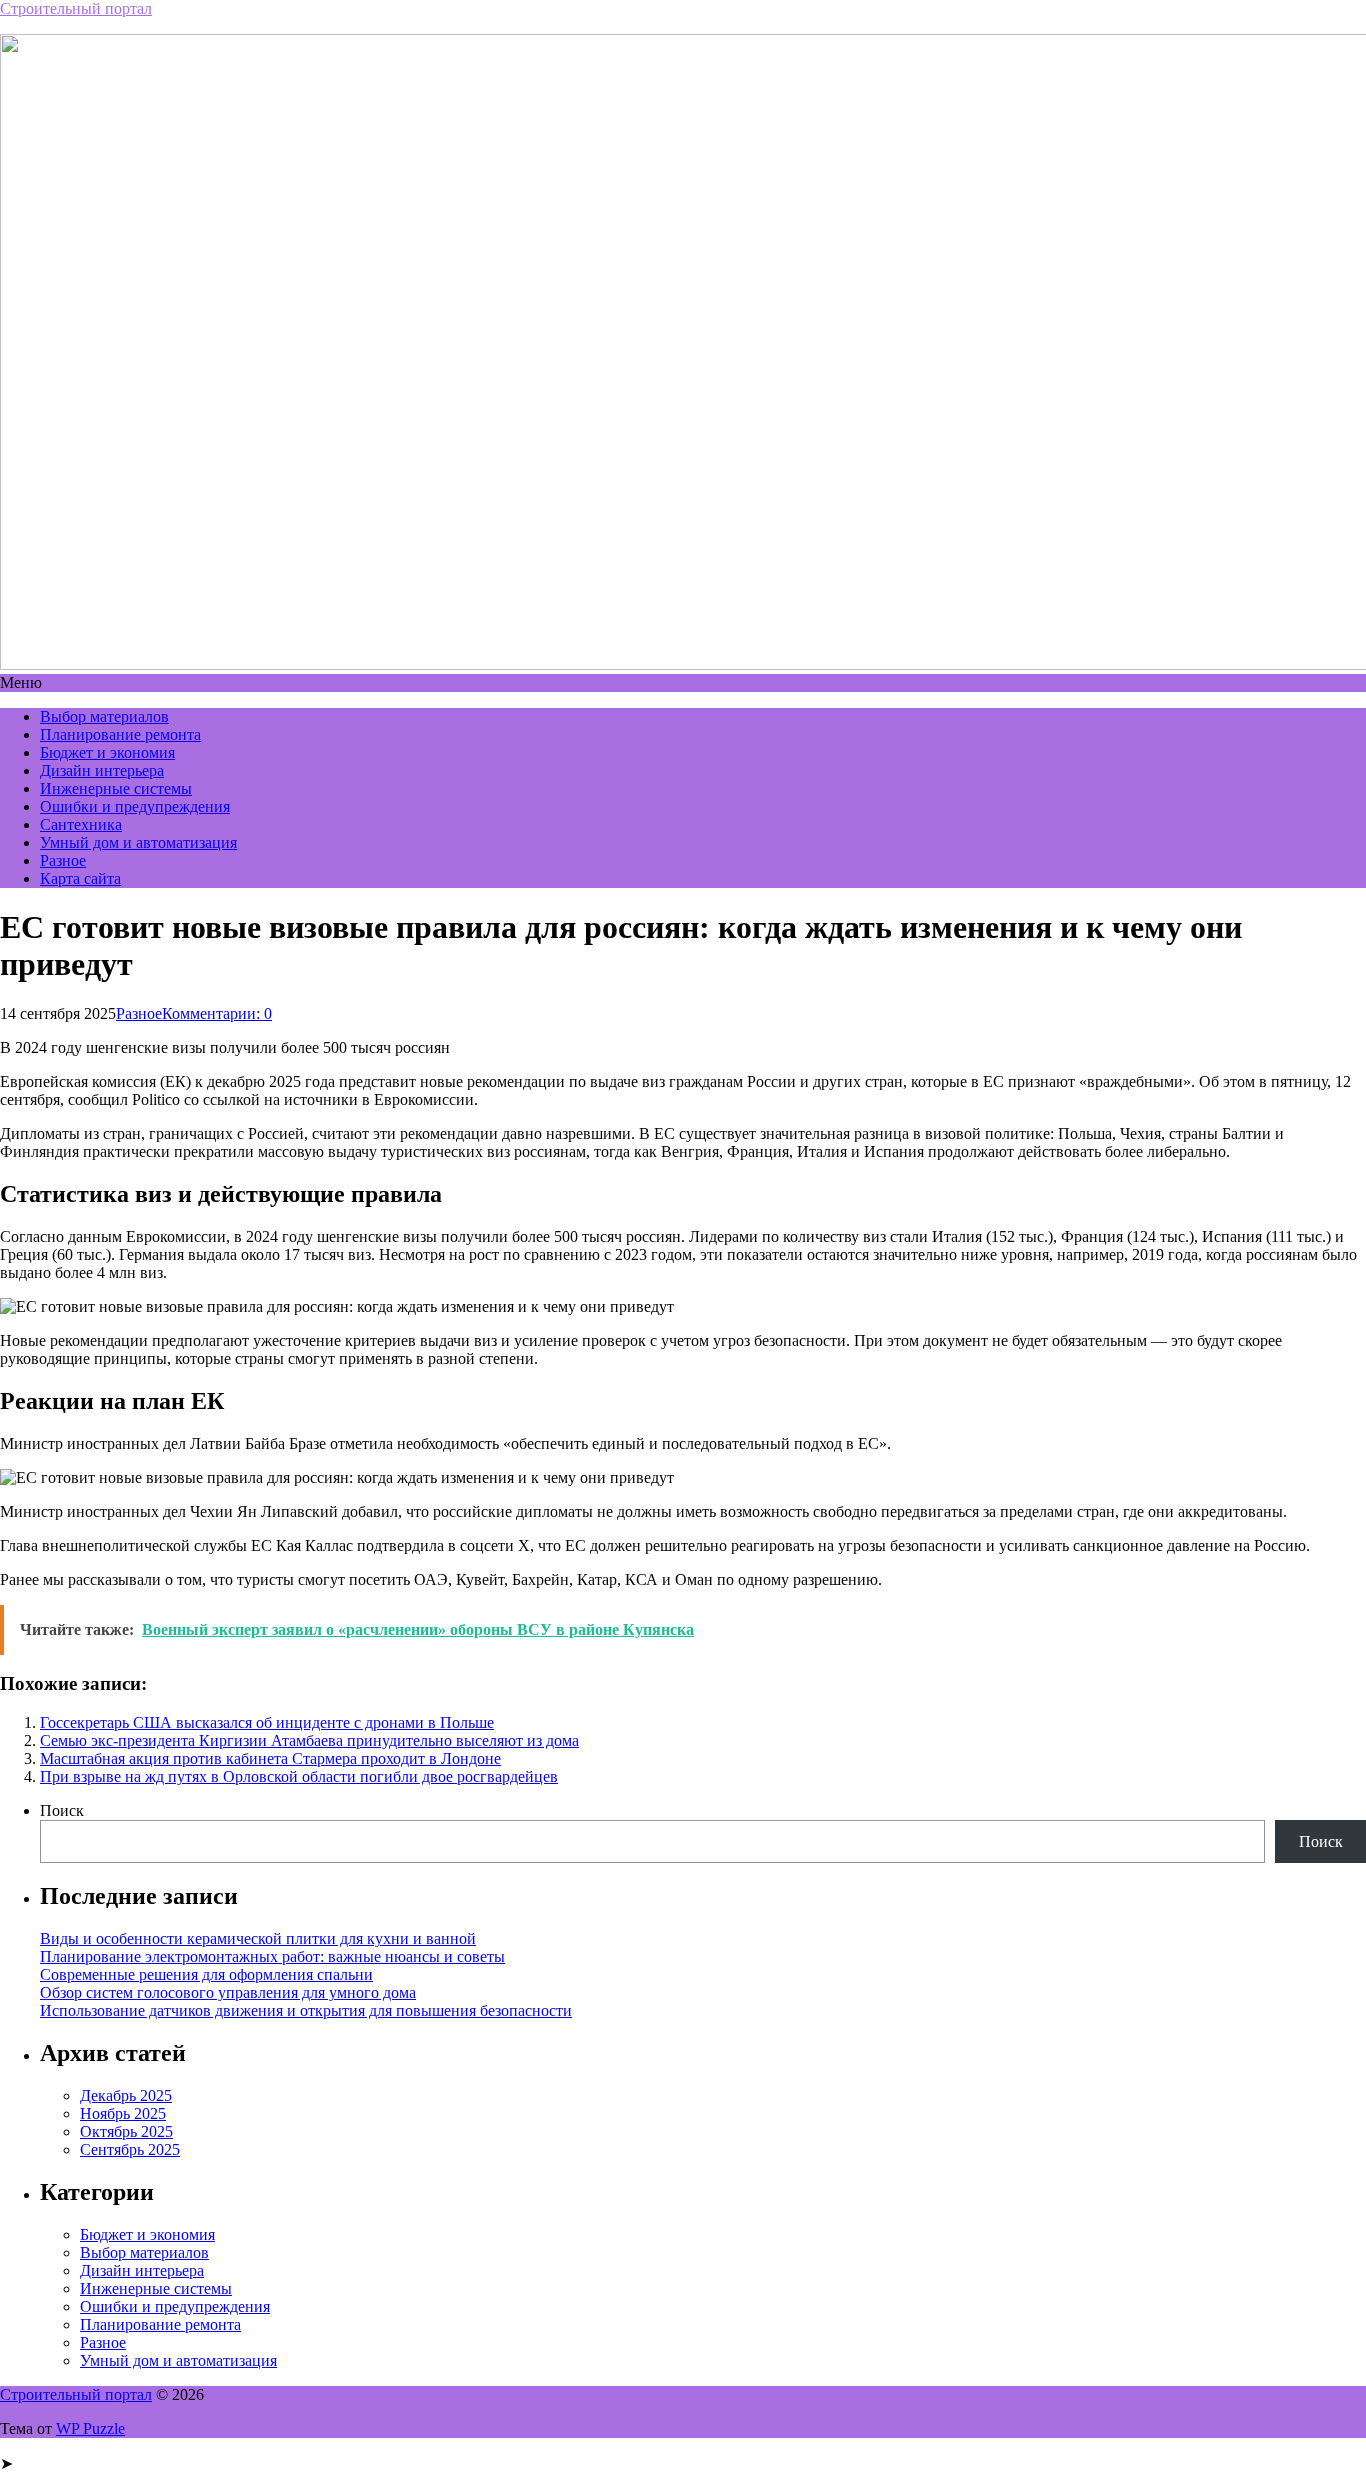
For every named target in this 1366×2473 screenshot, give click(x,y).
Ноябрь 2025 (123, 2113)
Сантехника (81, 824)
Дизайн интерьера (102, 770)
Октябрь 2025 (126, 2131)
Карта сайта (80, 878)
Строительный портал (76, 8)
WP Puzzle (90, 2428)
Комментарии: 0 (217, 1013)
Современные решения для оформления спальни (206, 1974)
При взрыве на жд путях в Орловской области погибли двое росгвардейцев (299, 1776)
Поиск (62, 1810)
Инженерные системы (116, 788)
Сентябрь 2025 (130, 2149)
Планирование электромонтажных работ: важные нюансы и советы (272, 1956)
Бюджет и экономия (107, 752)
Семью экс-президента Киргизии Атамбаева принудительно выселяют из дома (309, 1740)
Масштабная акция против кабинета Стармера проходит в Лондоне (270, 1758)
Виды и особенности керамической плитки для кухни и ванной (258, 1938)
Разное (63, 860)
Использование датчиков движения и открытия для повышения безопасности (306, 2010)
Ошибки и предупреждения (135, 806)
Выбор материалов (104, 716)
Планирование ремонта (120, 734)
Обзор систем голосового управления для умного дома (228, 1992)
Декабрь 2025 (126, 2095)
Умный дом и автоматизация (138, 842)
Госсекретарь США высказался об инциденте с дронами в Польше (267, 1722)
